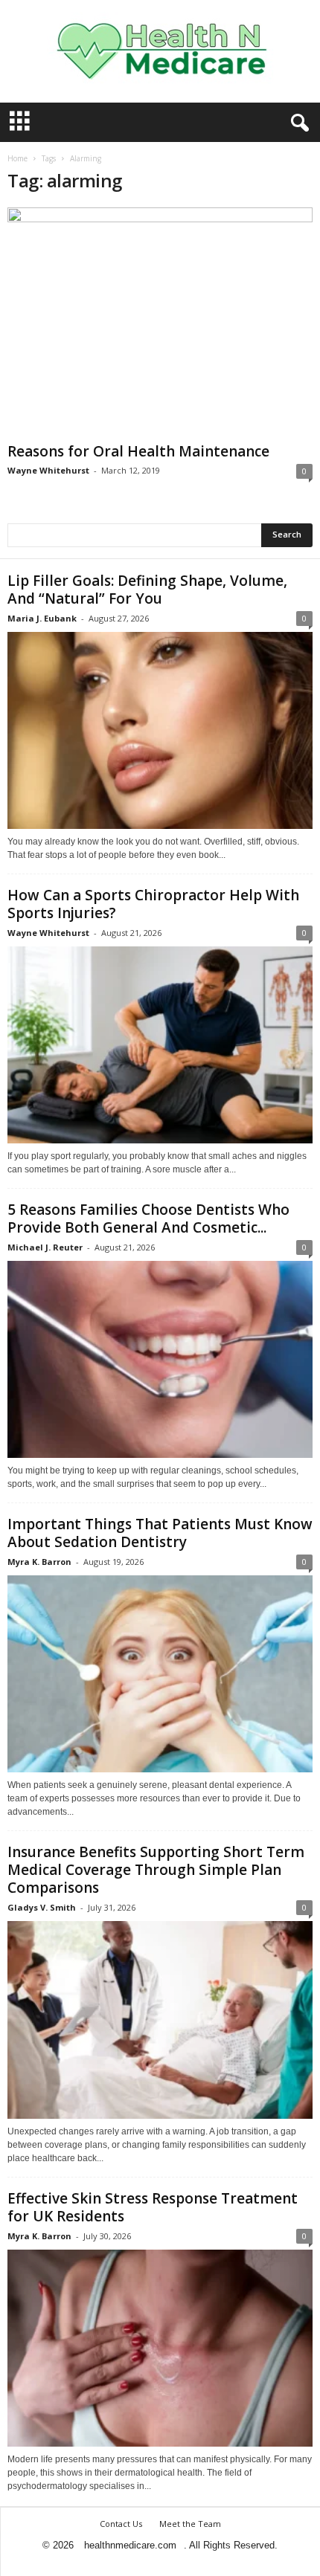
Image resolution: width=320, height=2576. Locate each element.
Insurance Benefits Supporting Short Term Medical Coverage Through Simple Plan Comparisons (156, 1870)
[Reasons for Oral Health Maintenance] (160, 322)
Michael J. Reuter (45, 1247)
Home (17, 158)
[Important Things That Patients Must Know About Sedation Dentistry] (160, 1674)
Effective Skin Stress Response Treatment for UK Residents (153, 2207)
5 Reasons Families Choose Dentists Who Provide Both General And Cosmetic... (148, 1218)
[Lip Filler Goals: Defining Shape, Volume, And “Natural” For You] (160, 730)
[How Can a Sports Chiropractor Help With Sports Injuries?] (160, 1045)
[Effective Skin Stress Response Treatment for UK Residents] (160, 2348)
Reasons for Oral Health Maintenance (138, 451)
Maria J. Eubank (42, 618)
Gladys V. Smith (42, 1907)
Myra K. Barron (39, 1562)
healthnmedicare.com (130, 2545)
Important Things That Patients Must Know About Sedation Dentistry (160, 1533)
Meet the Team (190, 2524)
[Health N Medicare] (160, 51)
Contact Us (121, 2524)
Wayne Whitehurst (48, 470)
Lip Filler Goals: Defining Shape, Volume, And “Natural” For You (147, 590)
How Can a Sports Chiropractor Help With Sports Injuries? (153, 904)
